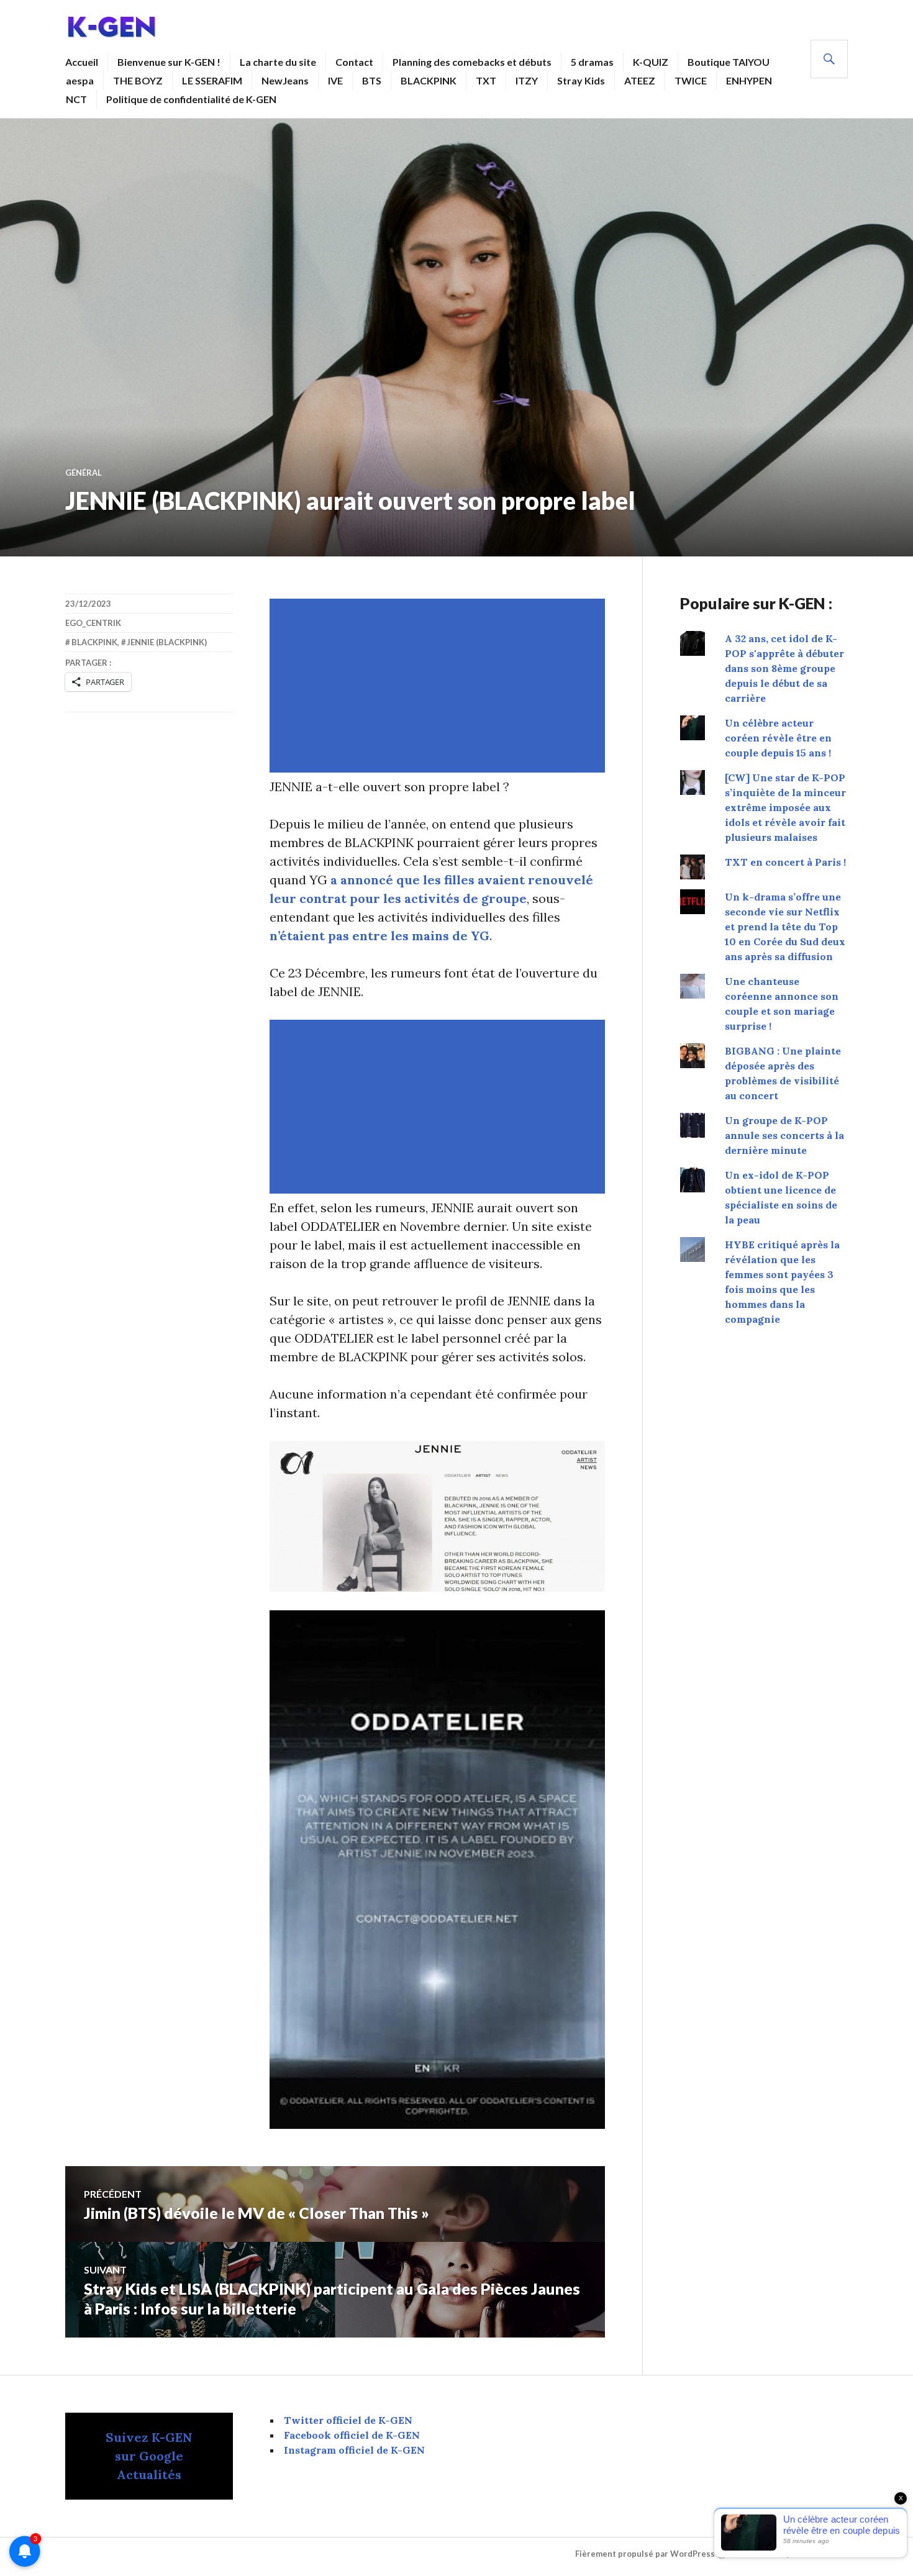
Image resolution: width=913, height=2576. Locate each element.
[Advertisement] (440, 686)
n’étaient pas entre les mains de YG (379, 936)
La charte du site (278, 62)
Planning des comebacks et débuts (472, 62)
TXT (486, 80)
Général (84, 473)
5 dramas (592, 62)
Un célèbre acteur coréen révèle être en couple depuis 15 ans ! (778, 738)
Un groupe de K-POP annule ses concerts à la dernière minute (784, 1135)
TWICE (691, 80)
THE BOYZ (138, 80)
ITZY (527, 80)
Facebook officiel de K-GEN (352, 2435)
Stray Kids (581, 80)
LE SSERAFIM (212, 80)
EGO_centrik (93, 623)
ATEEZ (640, 80)
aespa (80, 80)
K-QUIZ (651, 62)
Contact (354, 62)
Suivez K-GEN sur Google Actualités (149, 2456)
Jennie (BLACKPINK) (167, 642)
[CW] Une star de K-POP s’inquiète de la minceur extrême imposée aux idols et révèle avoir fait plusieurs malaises (785, 807)
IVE (335, 80)
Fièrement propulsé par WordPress (645, 2554)
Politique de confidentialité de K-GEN (191, 99)
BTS (372, 80)
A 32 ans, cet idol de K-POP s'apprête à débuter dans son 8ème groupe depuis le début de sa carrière (784, 668)
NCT (76, 99)
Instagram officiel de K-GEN (354, 2450)
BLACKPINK (429, 80)
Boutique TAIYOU (729, 62)
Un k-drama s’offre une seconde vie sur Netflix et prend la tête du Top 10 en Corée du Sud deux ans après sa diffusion (785, 927)
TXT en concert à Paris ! (785, 862)
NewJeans (285, 80)
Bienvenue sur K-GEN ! (169, 62)
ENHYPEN (749, 80)
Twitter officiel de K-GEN (348, 2420)
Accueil (82, 62)
